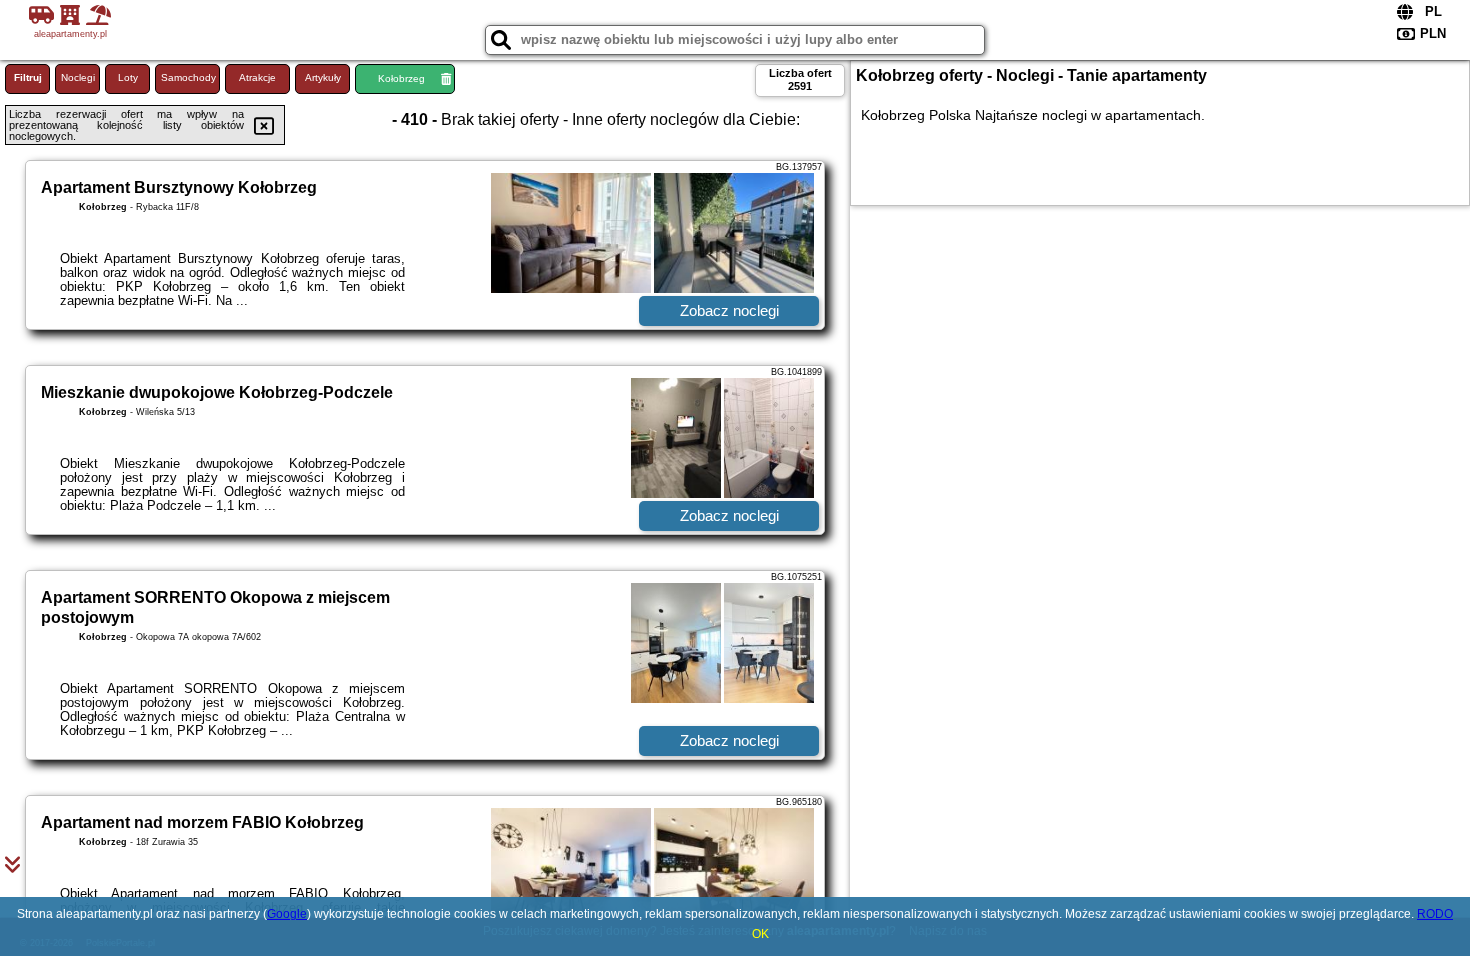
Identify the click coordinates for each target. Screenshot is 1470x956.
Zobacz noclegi (729, 310)
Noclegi (78, 77)
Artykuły (323, 77)
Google (287, 914)
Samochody (188, 77)
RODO (1435, 914)
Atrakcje (257, 77)
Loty (128, 77)
